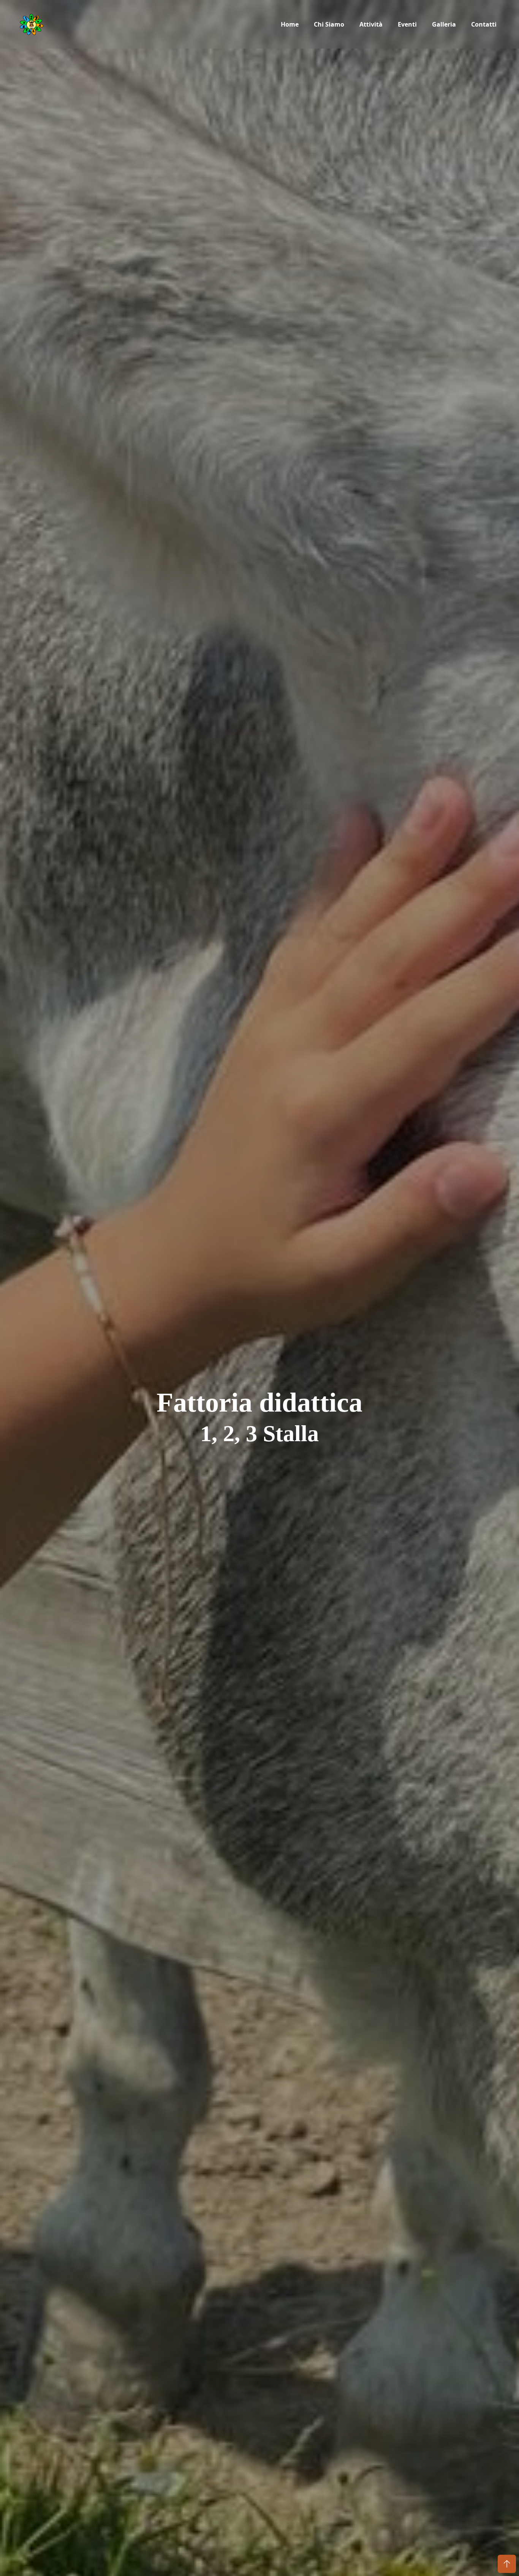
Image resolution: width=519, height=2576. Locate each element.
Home (290, 24)
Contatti (484, 24)
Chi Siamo (329, 24)
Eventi (407, 24)
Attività (371, 24)
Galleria (444, 24)
